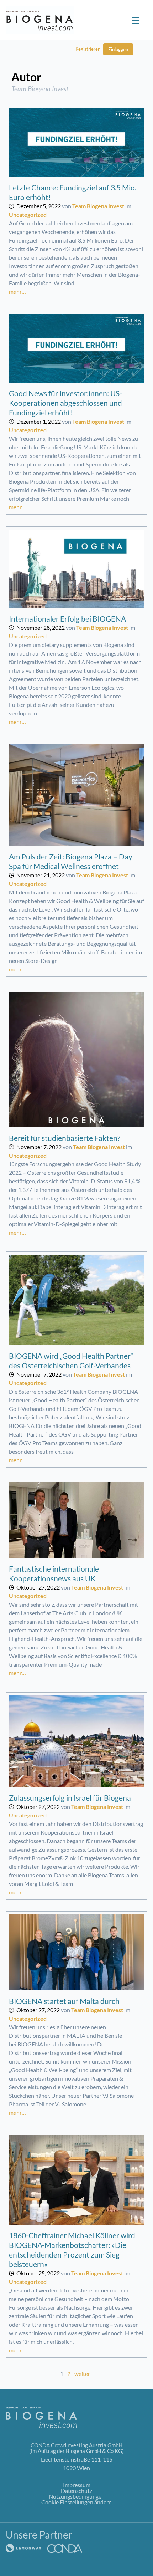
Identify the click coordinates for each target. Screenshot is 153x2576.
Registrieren (88, 49)
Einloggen (118, 49)
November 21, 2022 (41, 875)
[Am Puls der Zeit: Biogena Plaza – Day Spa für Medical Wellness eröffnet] (76, 795)
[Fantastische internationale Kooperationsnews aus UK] (76, 1520)
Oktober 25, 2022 (38, 2273)
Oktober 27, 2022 (38, 1587)
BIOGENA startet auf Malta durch (64, 2001)
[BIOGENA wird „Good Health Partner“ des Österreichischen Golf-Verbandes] (76, 1300)
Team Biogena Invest (98, 206)
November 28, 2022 (41, 628)
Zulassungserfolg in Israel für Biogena (70, 1798)
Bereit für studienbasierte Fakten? (65, 1138)
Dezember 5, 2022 (39, 206)
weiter (82, 2374)
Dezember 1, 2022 (39, 421)
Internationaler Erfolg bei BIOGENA (67, 619)
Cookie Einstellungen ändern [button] (76, 2502)
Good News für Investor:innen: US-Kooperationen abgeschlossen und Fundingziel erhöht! (65, 403)
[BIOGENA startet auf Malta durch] (76, 1953)
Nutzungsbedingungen (77, 2496)
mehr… (17, 292)
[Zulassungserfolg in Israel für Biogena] (76, 1741)
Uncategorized (28, 215)
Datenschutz (76, 2491)
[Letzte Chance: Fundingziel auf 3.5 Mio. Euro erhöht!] (76, 143)
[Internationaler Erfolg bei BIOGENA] (76, 569)
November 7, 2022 (39, 1147)
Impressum (77, 2485)
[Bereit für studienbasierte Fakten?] (76, 1060)
